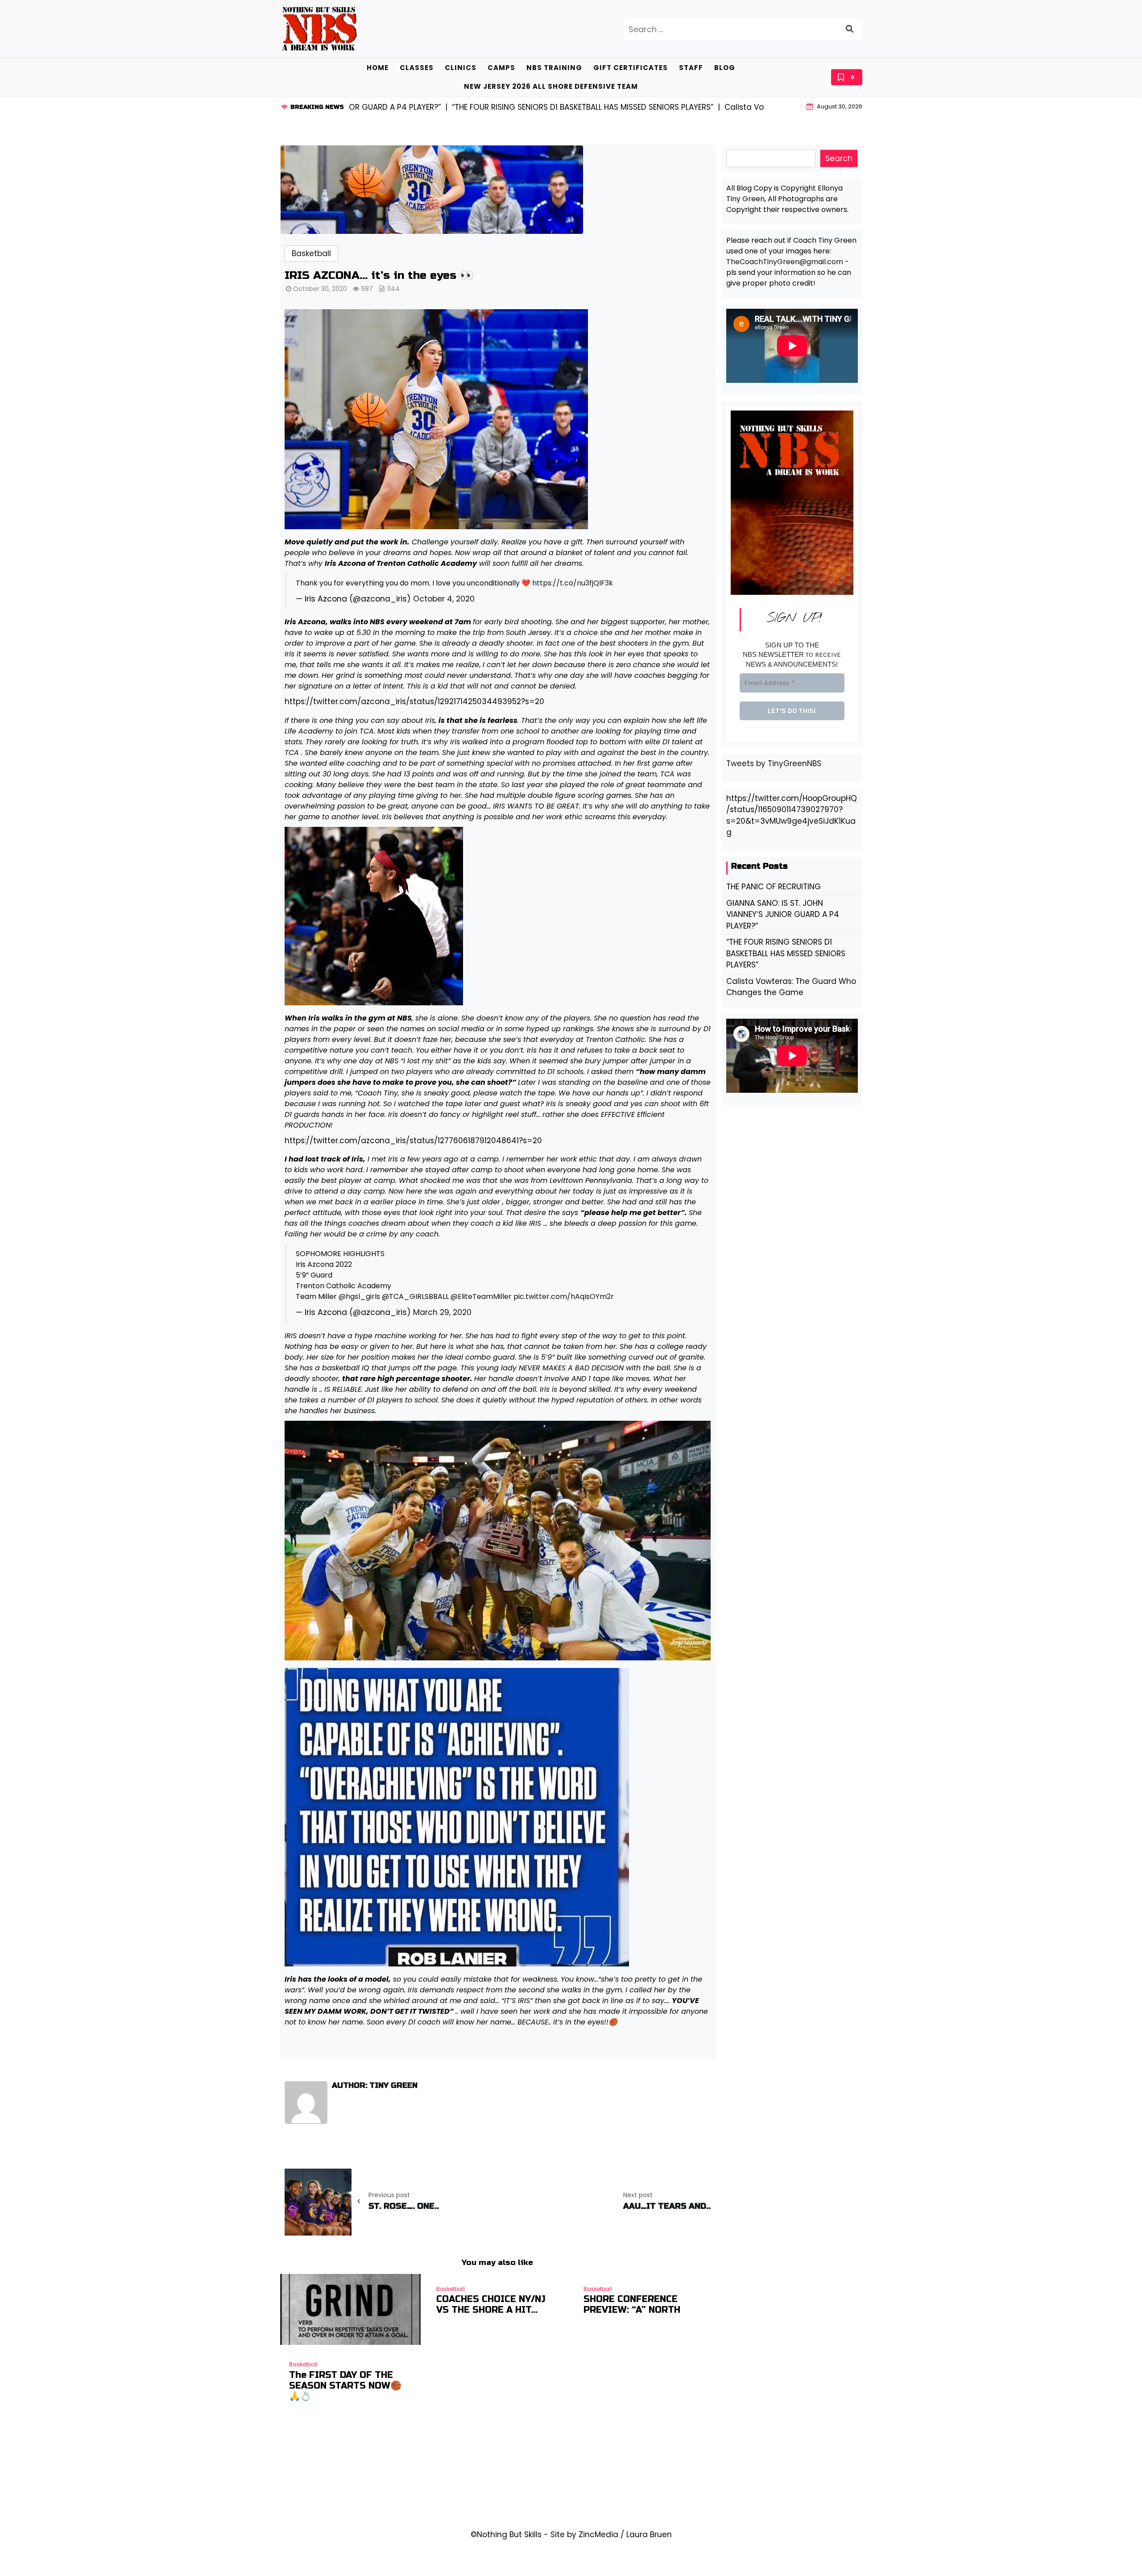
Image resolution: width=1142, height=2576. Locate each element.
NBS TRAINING (554, 68)
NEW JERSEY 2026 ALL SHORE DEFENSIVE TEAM (551, 86)
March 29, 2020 (442, 1312)
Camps (501, 68)
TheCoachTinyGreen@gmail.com (785, 262)
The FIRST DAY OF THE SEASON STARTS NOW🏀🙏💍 (345, 2386)
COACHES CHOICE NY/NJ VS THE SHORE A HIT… (491, 2305)
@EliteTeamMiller (481, 1296)
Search (839, 158)
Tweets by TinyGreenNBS (774, 763)
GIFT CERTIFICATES (631, 68)
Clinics (461, 68)
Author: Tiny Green (375, 2086)
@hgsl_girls (359, 1296)
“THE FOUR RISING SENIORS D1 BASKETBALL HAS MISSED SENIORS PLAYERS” (786, 953)
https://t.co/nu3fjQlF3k (573, 583)
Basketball (311, 253)
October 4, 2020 (444, 599)
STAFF (691, 68)
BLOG (725, 68)
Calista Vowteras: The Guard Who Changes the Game (791, 987)
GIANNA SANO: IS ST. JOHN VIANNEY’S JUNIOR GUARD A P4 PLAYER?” (783, 915)
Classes (417, 68)
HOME (378, 68)
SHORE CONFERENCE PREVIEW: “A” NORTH (632, 2305)
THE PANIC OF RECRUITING (774, 887)
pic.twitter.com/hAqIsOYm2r (564, 1296)
